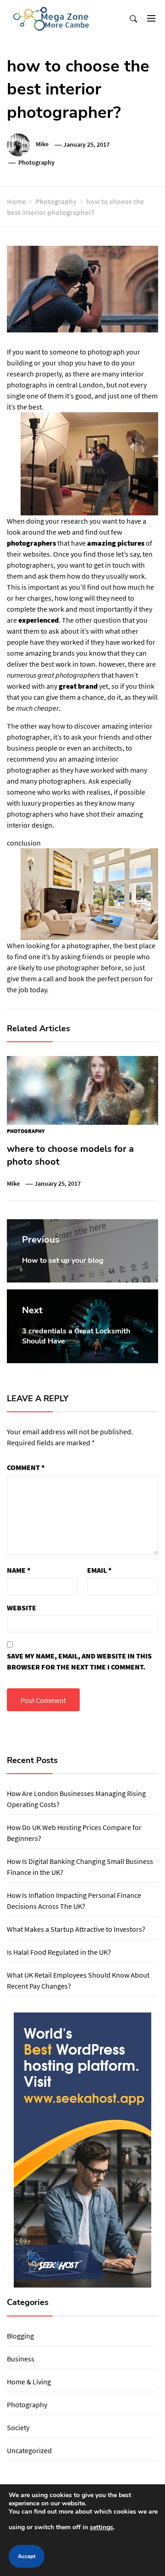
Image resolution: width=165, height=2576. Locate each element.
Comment (26, 1467)
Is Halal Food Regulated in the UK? (59, 1952)
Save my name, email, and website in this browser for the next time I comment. (79, 1661)
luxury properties (48, 803)
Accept (27, 2556)
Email (99, 1570)
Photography (36, 162)
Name (19, 1570)
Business (21, 2359)
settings (102, 2527)
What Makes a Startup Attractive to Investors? (76, 1929)
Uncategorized (29, 2450)
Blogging (20, 2336)
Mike (42, 144)
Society (18, 2427)
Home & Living (29, 2382)
